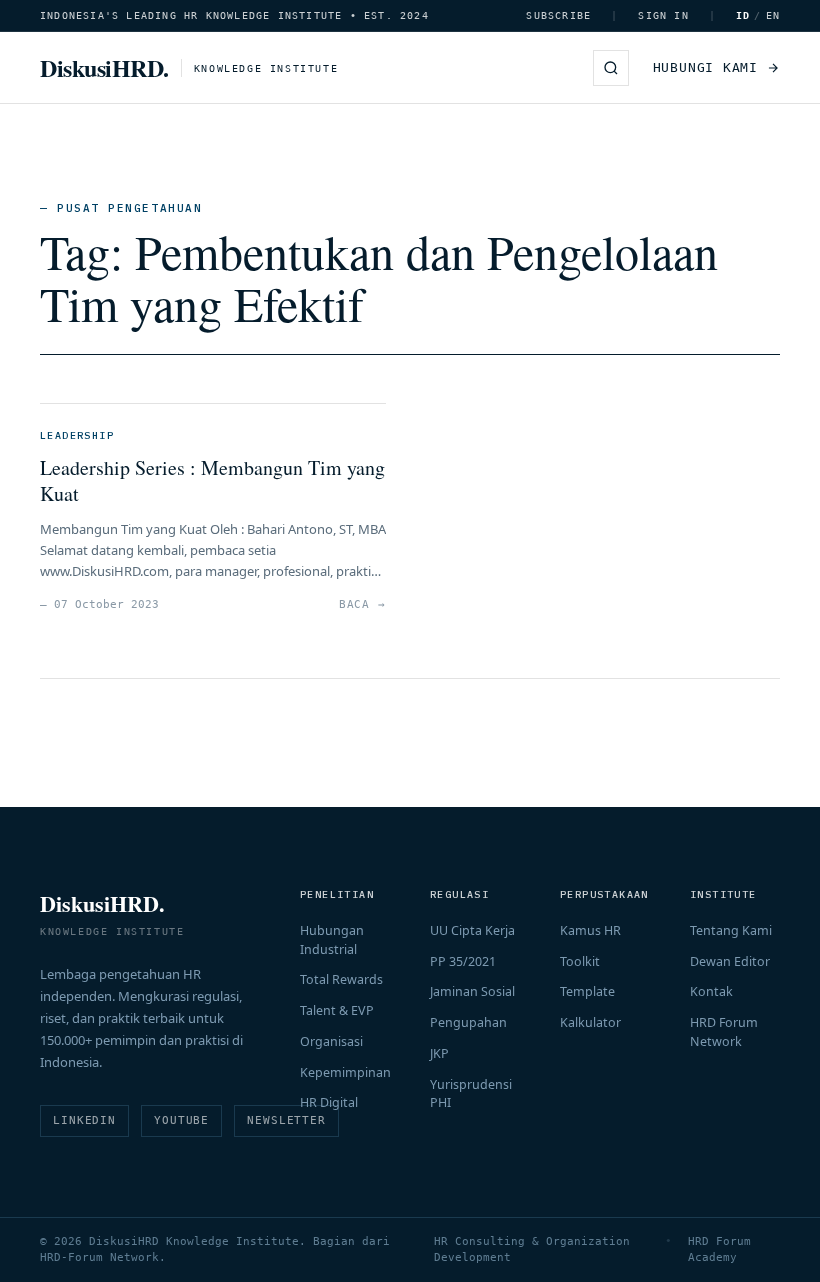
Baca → (362, 604)
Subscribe (558, 15)
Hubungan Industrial (332, 940)
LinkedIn (84, 1120)
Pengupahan (468, 1022)
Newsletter (286, 1120)
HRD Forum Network (724, 1032)
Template (587, 991)
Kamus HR (590, 930)
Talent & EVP (337, 1010)
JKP (439, 1053)
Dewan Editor (730, 961)
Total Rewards (341, 979)
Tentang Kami (731, 930)
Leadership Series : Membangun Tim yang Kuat (212, 480)
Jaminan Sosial (472, 991)
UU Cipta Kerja (472, 930)
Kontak (711, 991)
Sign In (663, 15)
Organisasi (331, 1041)
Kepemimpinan (345, 1072)
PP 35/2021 (463, 961)
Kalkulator (590, 1022)
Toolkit (580, 961)
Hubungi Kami (705, 67)
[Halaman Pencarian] (611, 68)
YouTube (181, 1120)
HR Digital (329, 1102)
